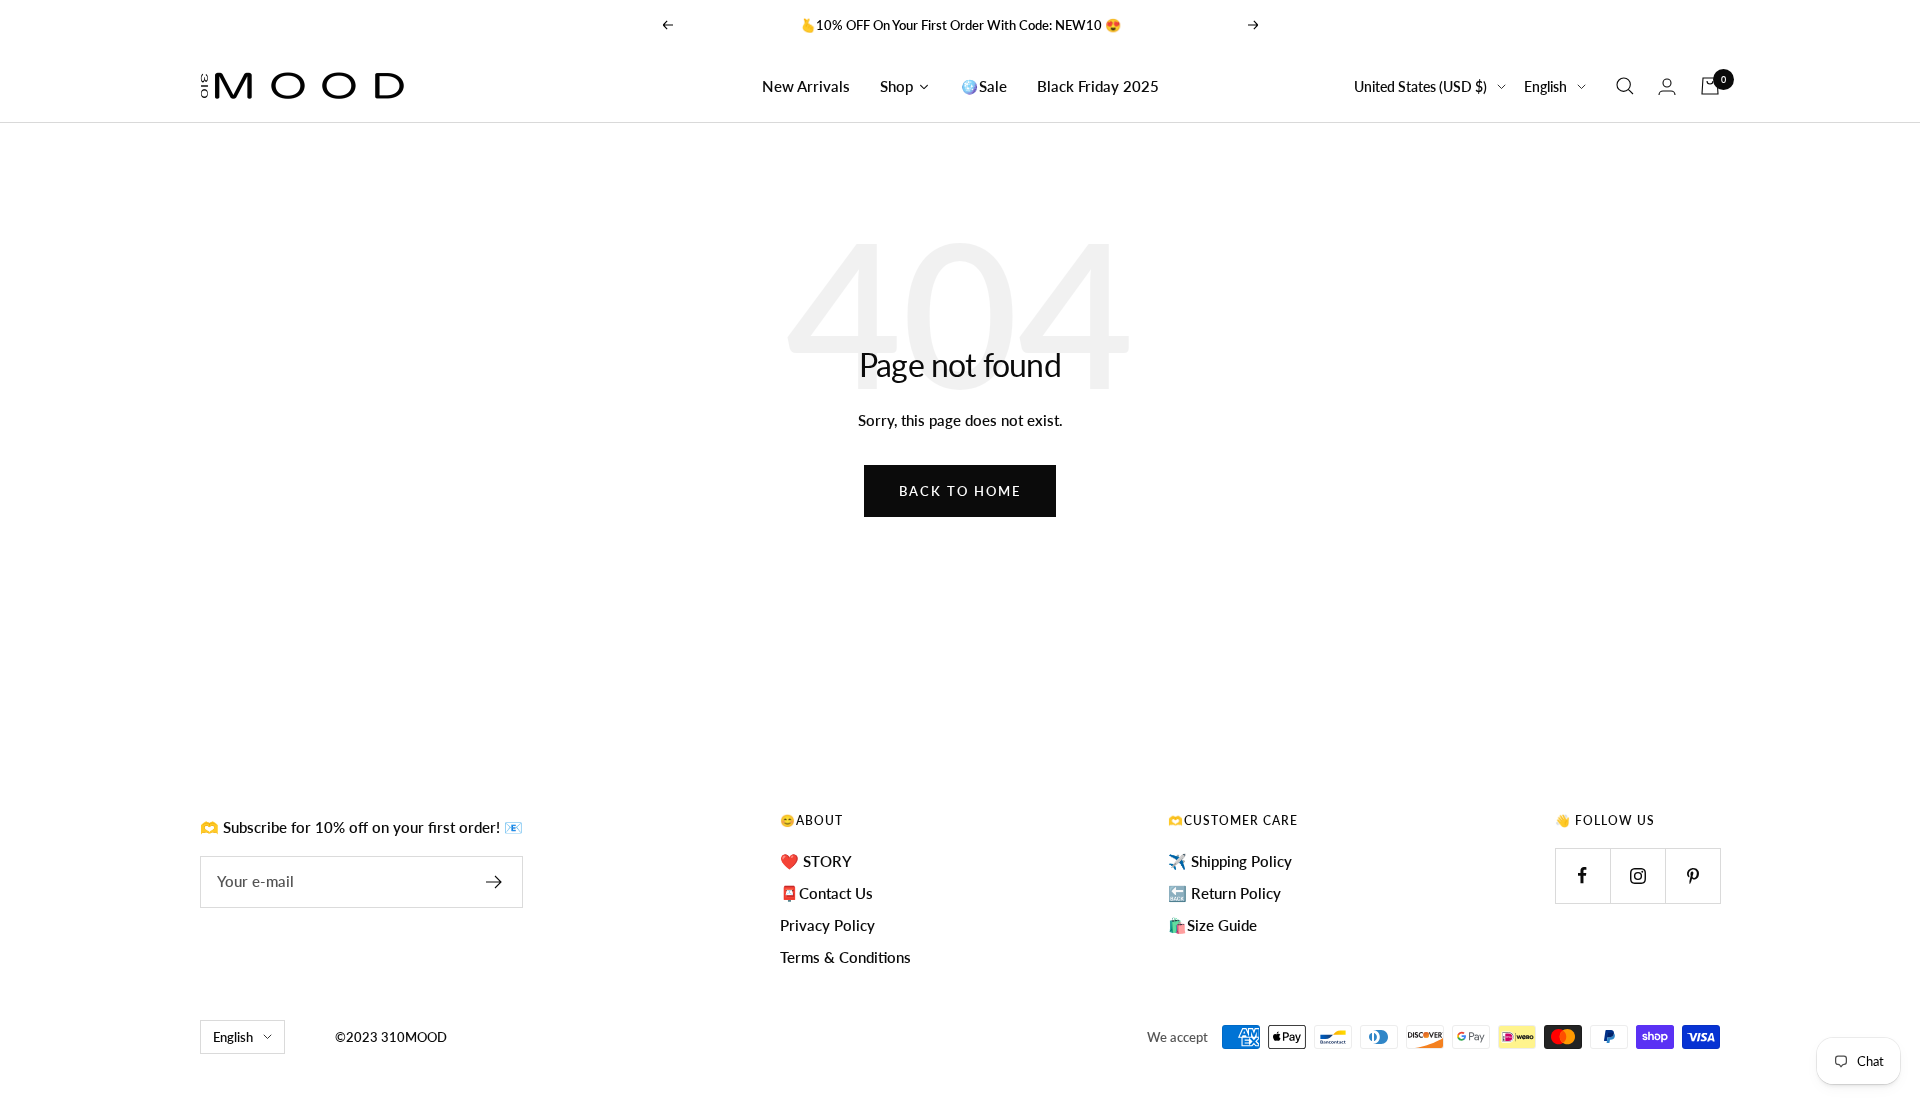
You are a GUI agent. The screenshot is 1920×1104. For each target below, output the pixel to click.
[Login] (1667, 86)
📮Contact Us (826, 893)
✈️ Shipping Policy (1230, 861)
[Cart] (1710, 86)
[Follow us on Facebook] (1582, 875)
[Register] (494, 882)
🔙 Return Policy (1224, 893)
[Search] (1625, 86)
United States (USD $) (1420, 86)
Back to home (960, 491)
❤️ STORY (816, 861)
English (1545, 86)
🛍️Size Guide (1212, 925)
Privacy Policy (827, 925)
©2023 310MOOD (391, 1037)
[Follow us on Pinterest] (1692, 875)
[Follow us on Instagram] (1637, 875)
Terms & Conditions (845, 957)
